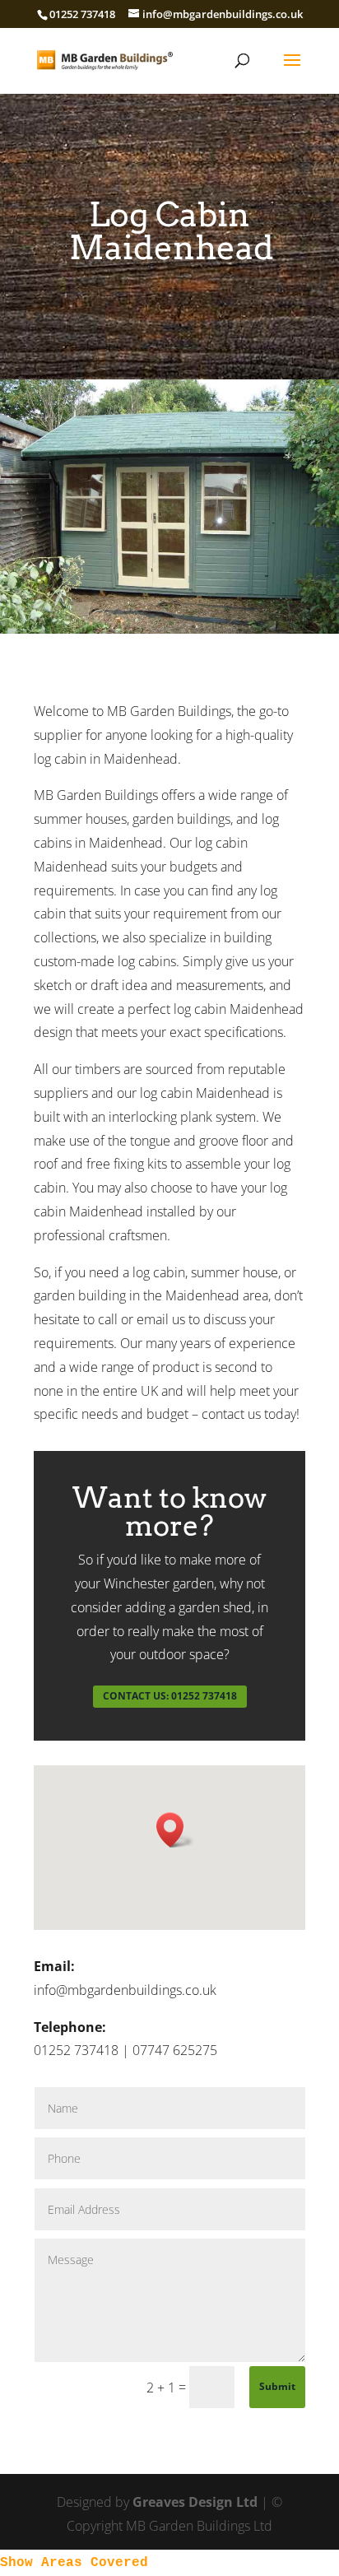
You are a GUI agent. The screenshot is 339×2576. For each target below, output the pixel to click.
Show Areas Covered (74, 2563)
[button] (175, 1830)
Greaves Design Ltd (195, 2502)
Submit (277, 2386)
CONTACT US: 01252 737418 (170, 1696)
